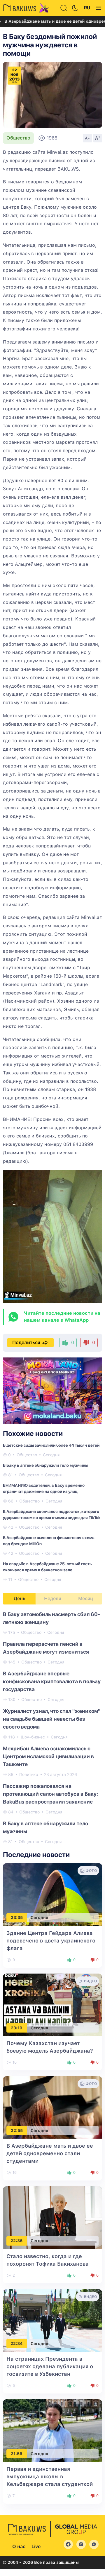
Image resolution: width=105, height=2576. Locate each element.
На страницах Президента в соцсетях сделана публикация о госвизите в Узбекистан (50, 2366)
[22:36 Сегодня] (52, 2217)
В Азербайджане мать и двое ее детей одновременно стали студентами (50, 2153)
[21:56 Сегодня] (52, 2430)
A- (87, 138)
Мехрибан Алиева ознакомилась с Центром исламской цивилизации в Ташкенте (48, 1756)
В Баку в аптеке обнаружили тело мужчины (45, 1465)
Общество (18, 138)
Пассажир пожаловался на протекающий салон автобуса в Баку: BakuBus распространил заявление (50, 1794)
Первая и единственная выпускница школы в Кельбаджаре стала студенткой (50, 2476)
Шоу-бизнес (33, 1737)
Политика (29, 1774)
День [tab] (20, 1599)
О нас (19, 2547)
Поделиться (26, 1342)
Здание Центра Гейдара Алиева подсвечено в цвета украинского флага (51, 1941)
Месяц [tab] (86, 1599)
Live (36, 2547)
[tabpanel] (52, 1728)
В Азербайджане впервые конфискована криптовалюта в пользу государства (52, 1681)
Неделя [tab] (53, 1599)
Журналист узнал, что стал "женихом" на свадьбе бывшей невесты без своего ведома (52, 1719)
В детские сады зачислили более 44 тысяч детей (51, 1445)
